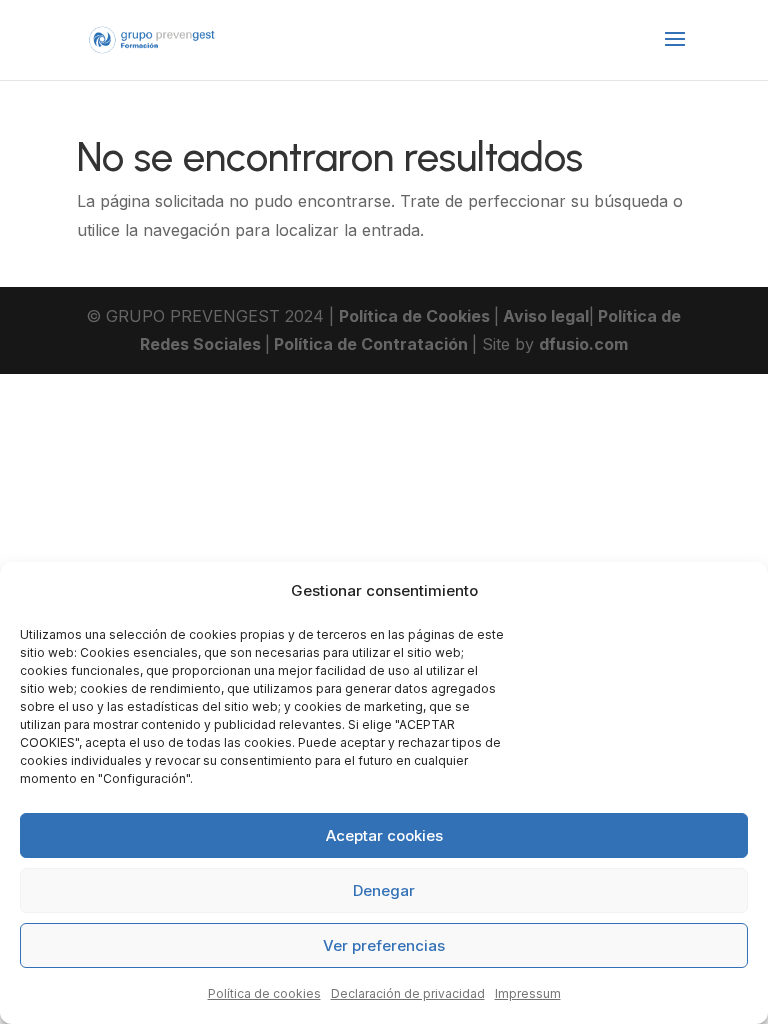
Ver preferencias (384, 945)
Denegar (384, 890)
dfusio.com (583, 344)
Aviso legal (544, 316)
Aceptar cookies (384, 835)
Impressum (528, 993)
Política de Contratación (371, 344)
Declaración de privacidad (408, 993)
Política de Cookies (416, 316)
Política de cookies (264, 993)
